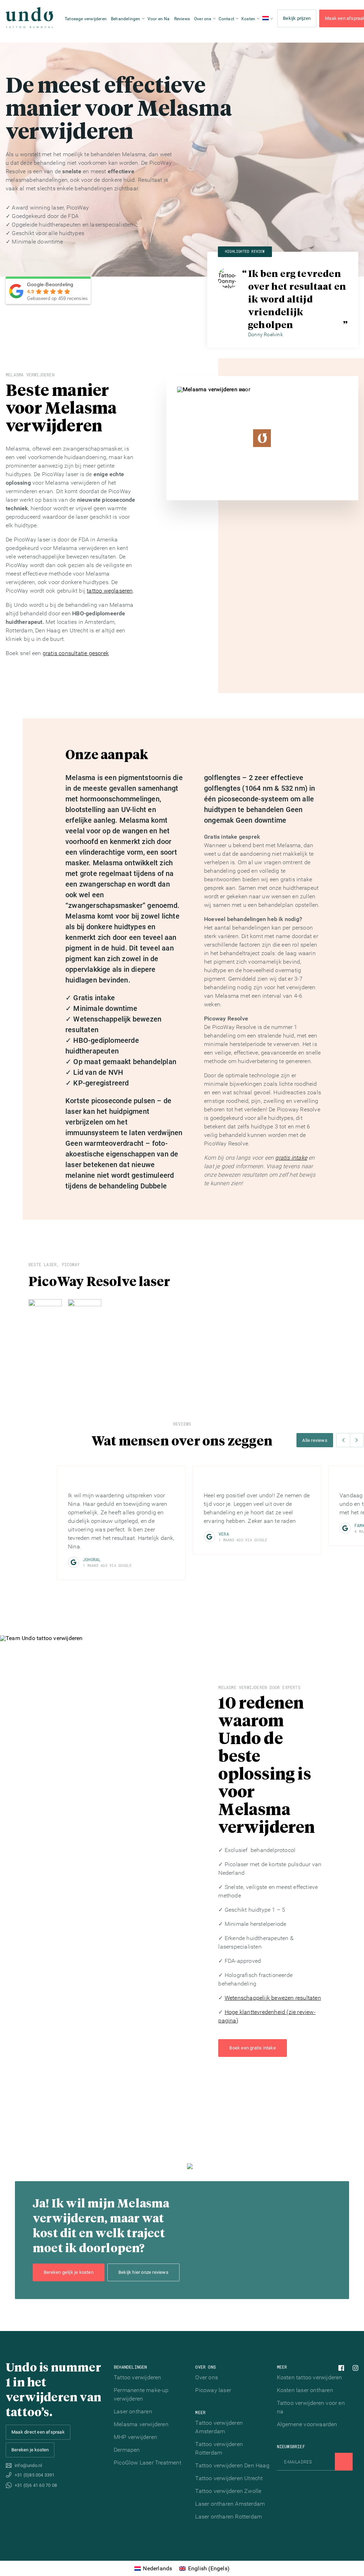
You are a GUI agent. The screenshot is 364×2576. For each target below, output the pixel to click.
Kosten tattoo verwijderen (310, 2377)
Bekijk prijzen (297, 18)
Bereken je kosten (30, 2450)
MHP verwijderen (135, 2437)
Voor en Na (159, 19)
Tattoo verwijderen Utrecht (229, 2478)
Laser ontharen (133, 2411)
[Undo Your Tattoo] (30, 18)
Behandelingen (126, 19)
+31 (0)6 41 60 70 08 (36, 2485)
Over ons (203, 19)
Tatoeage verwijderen (86, 19)
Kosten (248, 19)
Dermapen (127, 2450)
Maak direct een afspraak (38, 2432)
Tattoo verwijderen (138, 2377)
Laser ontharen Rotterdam (229, 2517)
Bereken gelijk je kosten (69, 2272)
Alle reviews (315, 1440)
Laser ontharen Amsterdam (230, 2504)
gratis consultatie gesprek (76, 653)
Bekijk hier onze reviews (143, 2272)
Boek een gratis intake (252, 2048)
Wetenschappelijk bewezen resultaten (273, 1998)
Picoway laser (213, 2390)
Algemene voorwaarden (307, 2424)
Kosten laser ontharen (305, 2390)
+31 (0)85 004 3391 (35, 2475)
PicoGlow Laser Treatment (148, 2463)
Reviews (182, 19)
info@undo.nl (28, 2465)
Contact (226, 19)
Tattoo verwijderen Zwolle (228, 2491)
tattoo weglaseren (110, 591)
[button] (343, 1440)
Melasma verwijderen (141, 2424)
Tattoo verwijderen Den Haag (232, 2465)
